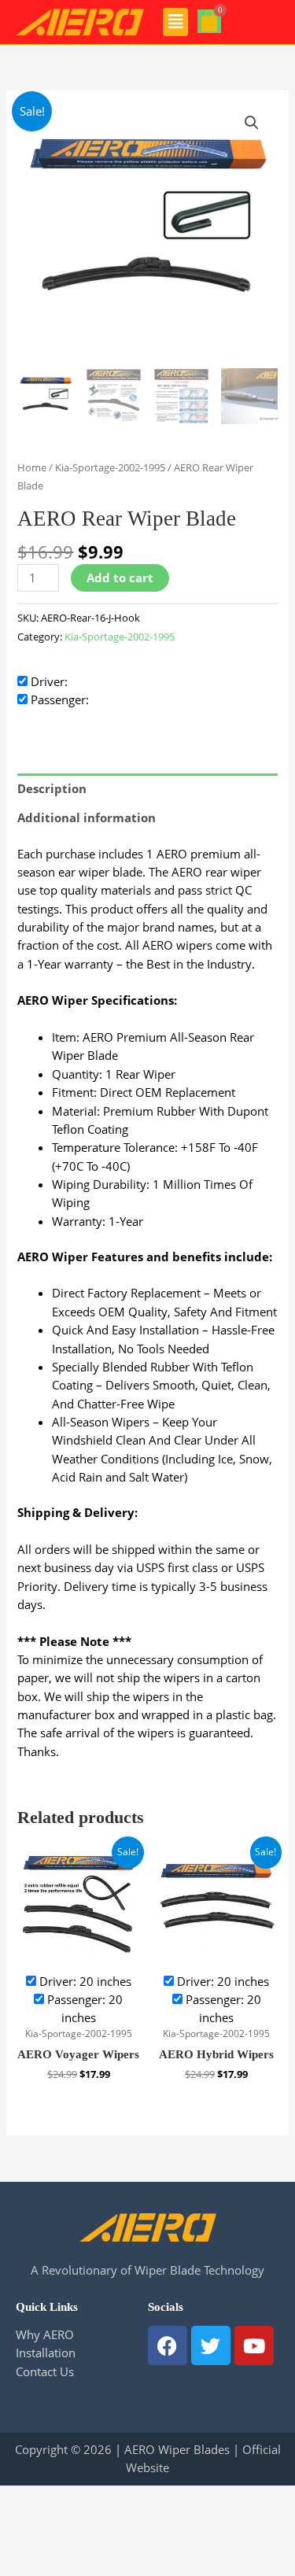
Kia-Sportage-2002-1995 (110, 467)
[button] (176, 22)
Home (32, 467)
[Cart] (209, 21)
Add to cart (120, 578)
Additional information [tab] (87, 817)
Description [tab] (52, 788)
